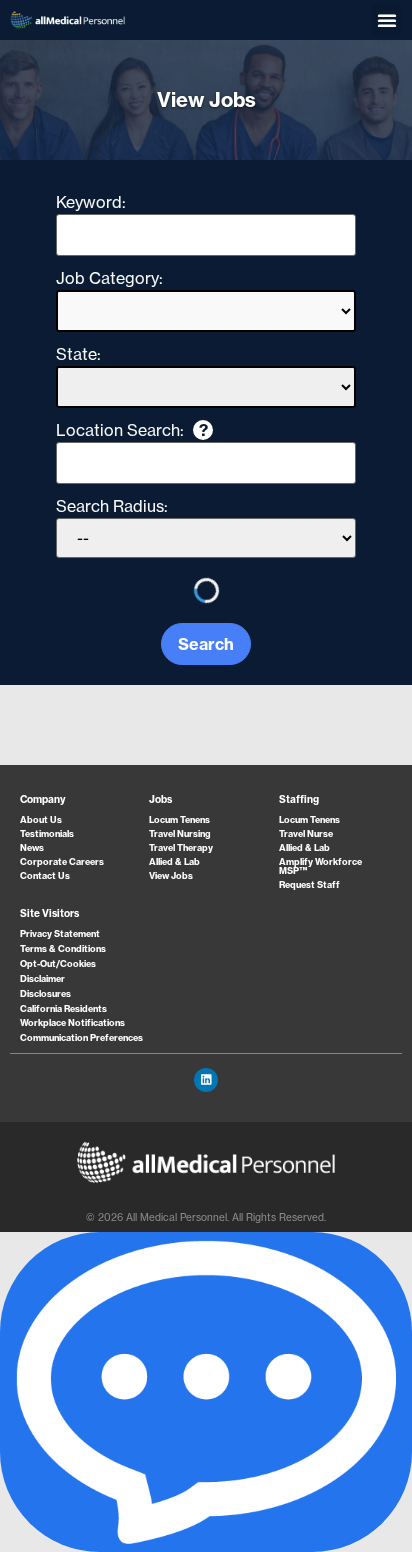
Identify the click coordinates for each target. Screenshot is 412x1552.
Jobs (160, 799)
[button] (387, 20)
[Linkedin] (206, 1080)
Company (43, 799)
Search (206, 644)
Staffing (299, 799)
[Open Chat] (206, 1392)
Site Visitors (49, 913)
